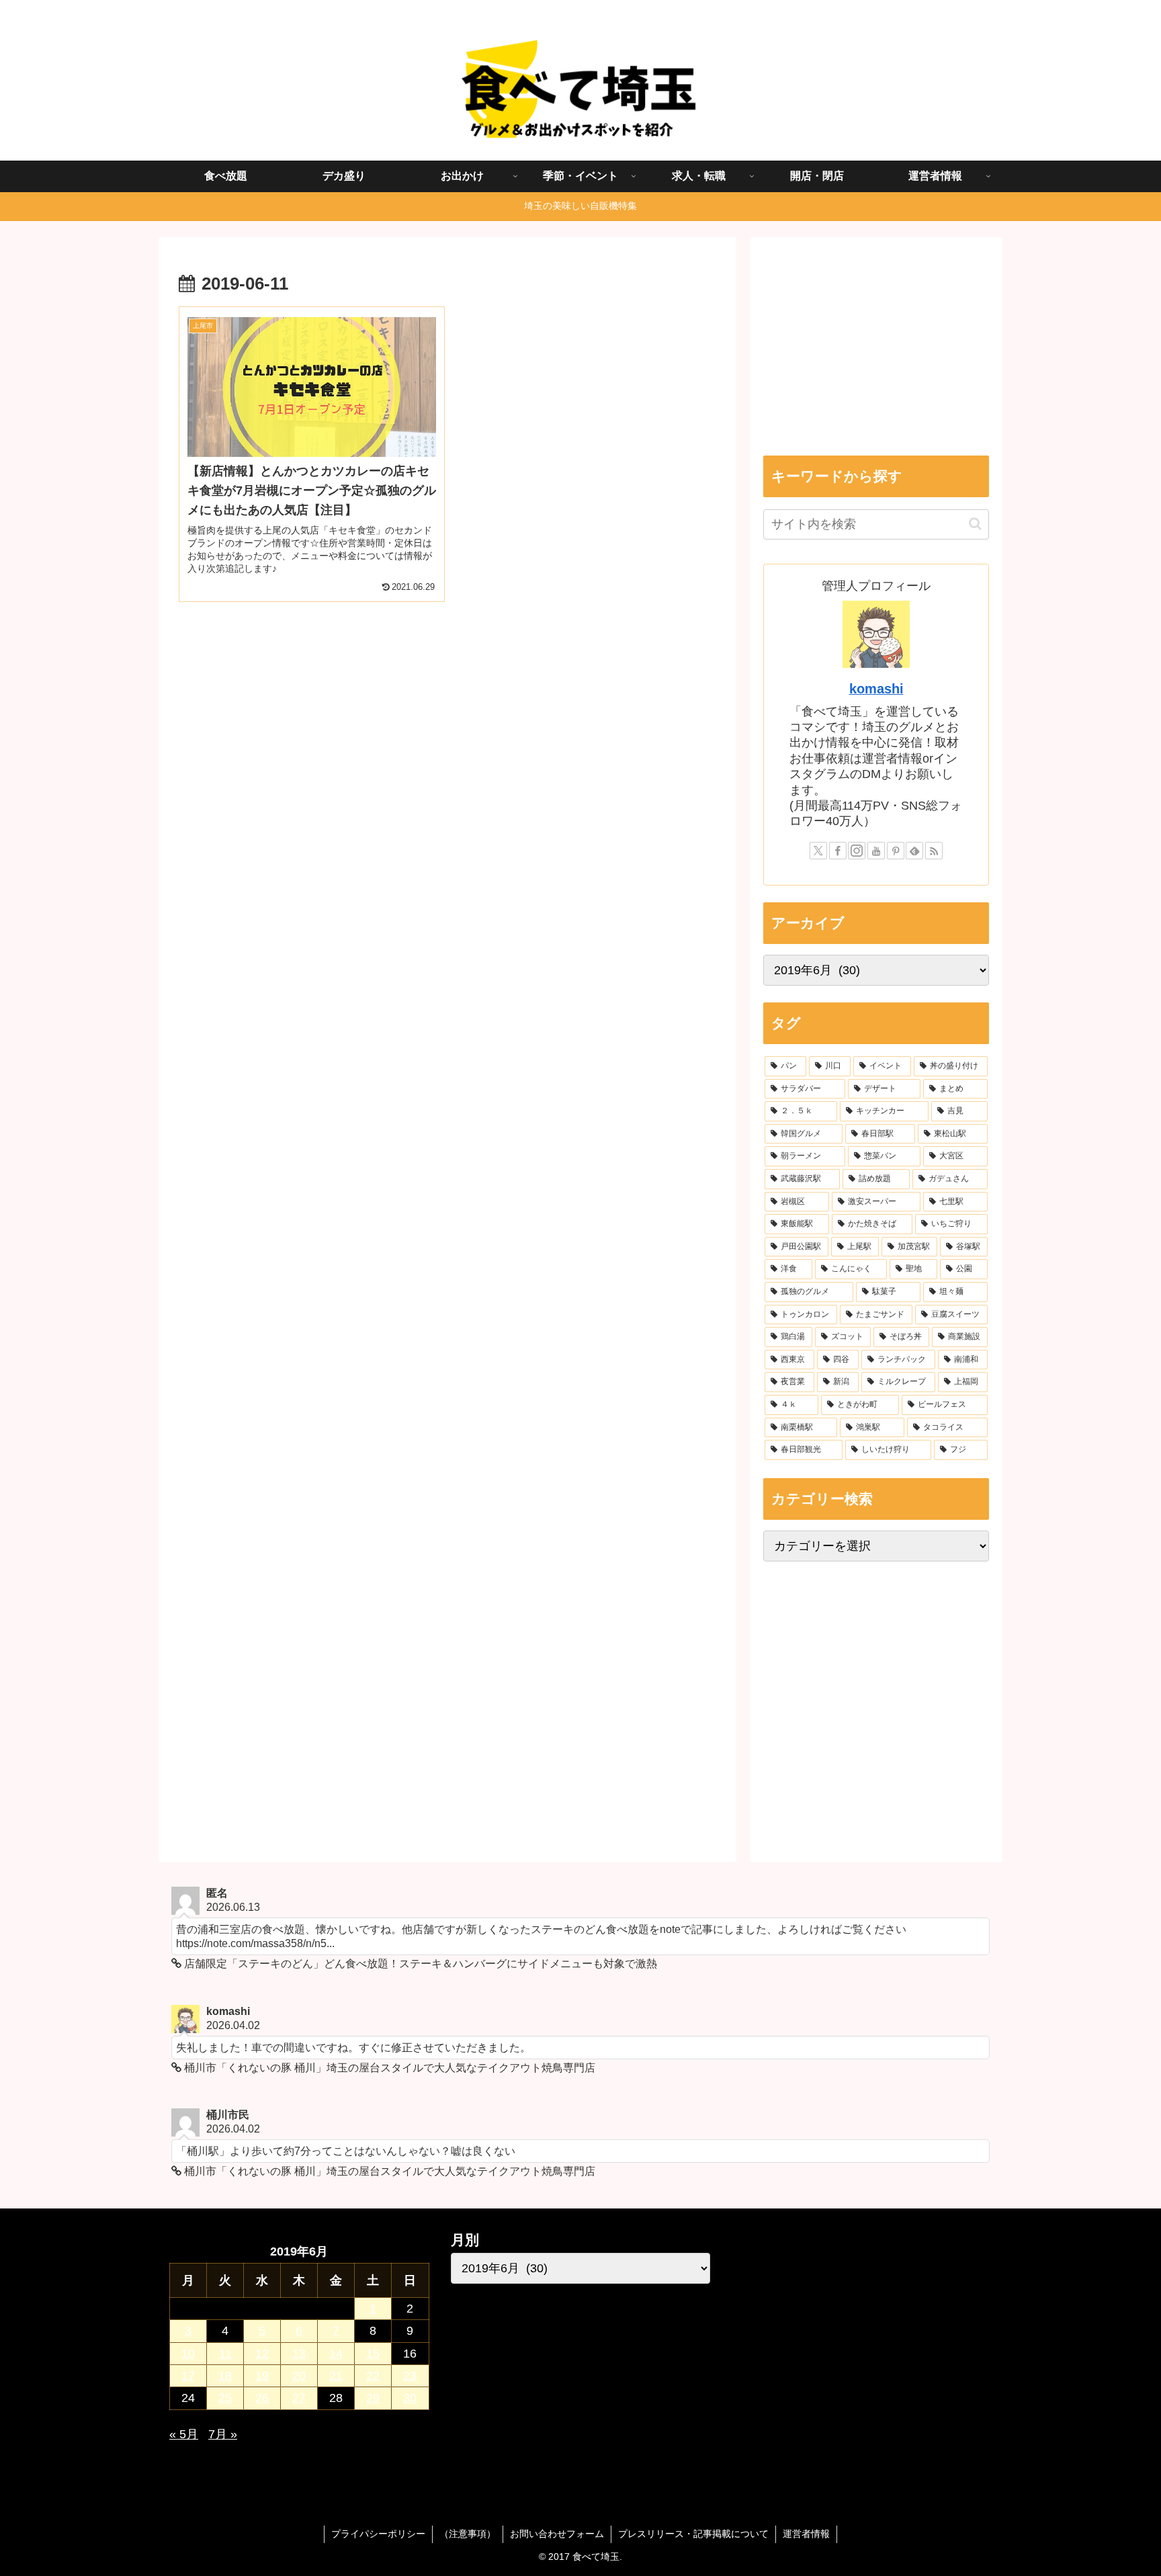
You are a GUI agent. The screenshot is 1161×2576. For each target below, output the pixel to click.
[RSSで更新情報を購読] (934, 851)
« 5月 (184, 2434)
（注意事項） (468, 2534)
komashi (876, 689)
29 (373, 2398)
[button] (975, 524)
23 (410, 2376)
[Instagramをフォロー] (857, 851)
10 (188, 2354)
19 (262, 2376)
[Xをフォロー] (818, 851)
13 (299, 2354)
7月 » (223, 2434)
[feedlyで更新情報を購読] (914, 851)
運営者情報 (806, 2534)
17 (188, 2376)
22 (373, 2376)
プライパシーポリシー (378, 2534)
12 (262, 2354)
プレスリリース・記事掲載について (693, 2534)
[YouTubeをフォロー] (876, 851)
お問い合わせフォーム (557, 2534)
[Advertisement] (447, 732)
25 (225, 2398)
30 (410, 2398)
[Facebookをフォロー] (838, 851)
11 (225, 2354)
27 (299, 2398)
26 (262, 2398)
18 (225, 2376)
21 (336, 2376)
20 (299, 2376)
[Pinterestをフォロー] (896, 851)
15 (373, 2354)
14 (336, 2354)
